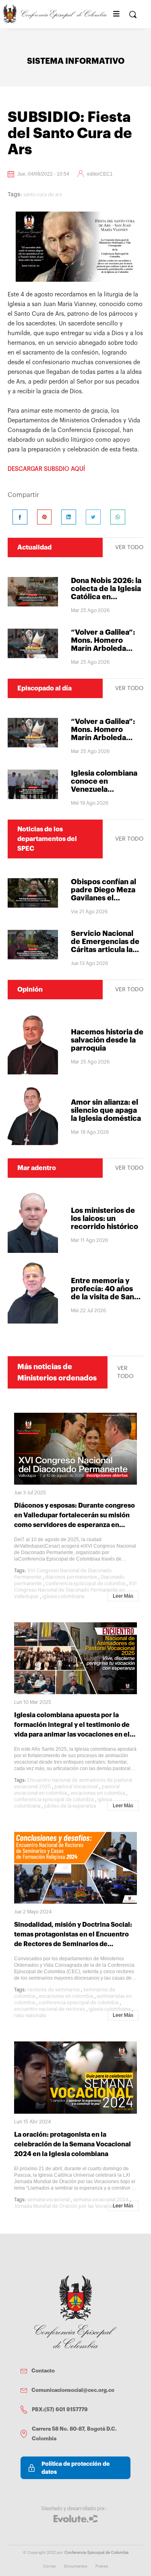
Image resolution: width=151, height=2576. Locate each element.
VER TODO (129, 548)
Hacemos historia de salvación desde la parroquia (107, 1040)
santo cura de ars (43, 195)
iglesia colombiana (63, 1596)
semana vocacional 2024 (101, 2200)
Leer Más (123, 1596)
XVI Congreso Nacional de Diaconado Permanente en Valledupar (75, 1590)
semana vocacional (49, 2200)
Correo (50, 2566)
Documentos (76, 2566)
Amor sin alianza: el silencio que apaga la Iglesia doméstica (106, 1110)
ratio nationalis (30, 2016)
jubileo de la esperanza (70, 1806)
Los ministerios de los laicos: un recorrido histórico (104, 1219)
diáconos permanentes (71, 1577)
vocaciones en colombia (98, 1793)
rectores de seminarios (54, 1990)
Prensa (102, 2566)
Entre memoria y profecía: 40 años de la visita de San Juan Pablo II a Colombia (102, 1297)
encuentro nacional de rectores (50, 2009)
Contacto (43, 2371)
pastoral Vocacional (76, 1787)
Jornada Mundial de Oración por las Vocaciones (67, 2206)
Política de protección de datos (75, 2468)
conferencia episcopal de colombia (85, 1584)
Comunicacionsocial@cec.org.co (73, 2390)
